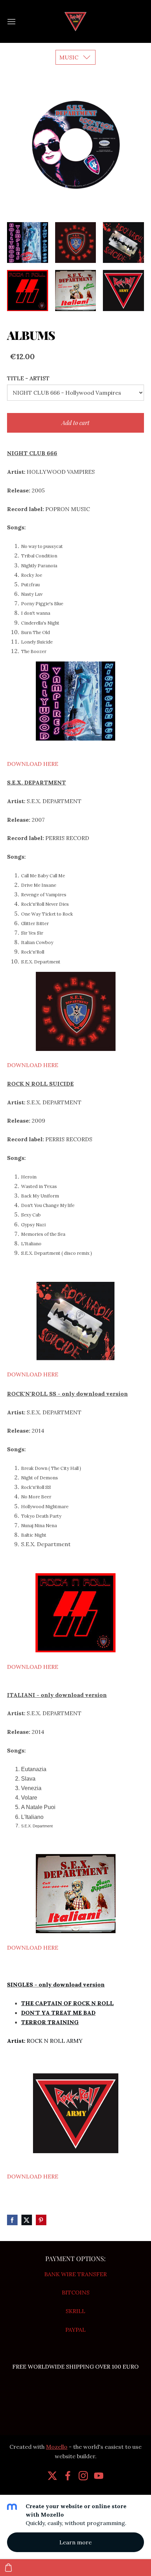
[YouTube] (99, 2476)
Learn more (75, 2542)
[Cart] (8, 2568)
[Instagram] (83, 2476)
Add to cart (75, 422)
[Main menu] (11, 22)
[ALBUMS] (28, 243)
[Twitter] (52, 2476)
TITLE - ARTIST (28, 378)
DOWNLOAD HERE (33, 764)
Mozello (57, 2447)
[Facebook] (68, 2476)
